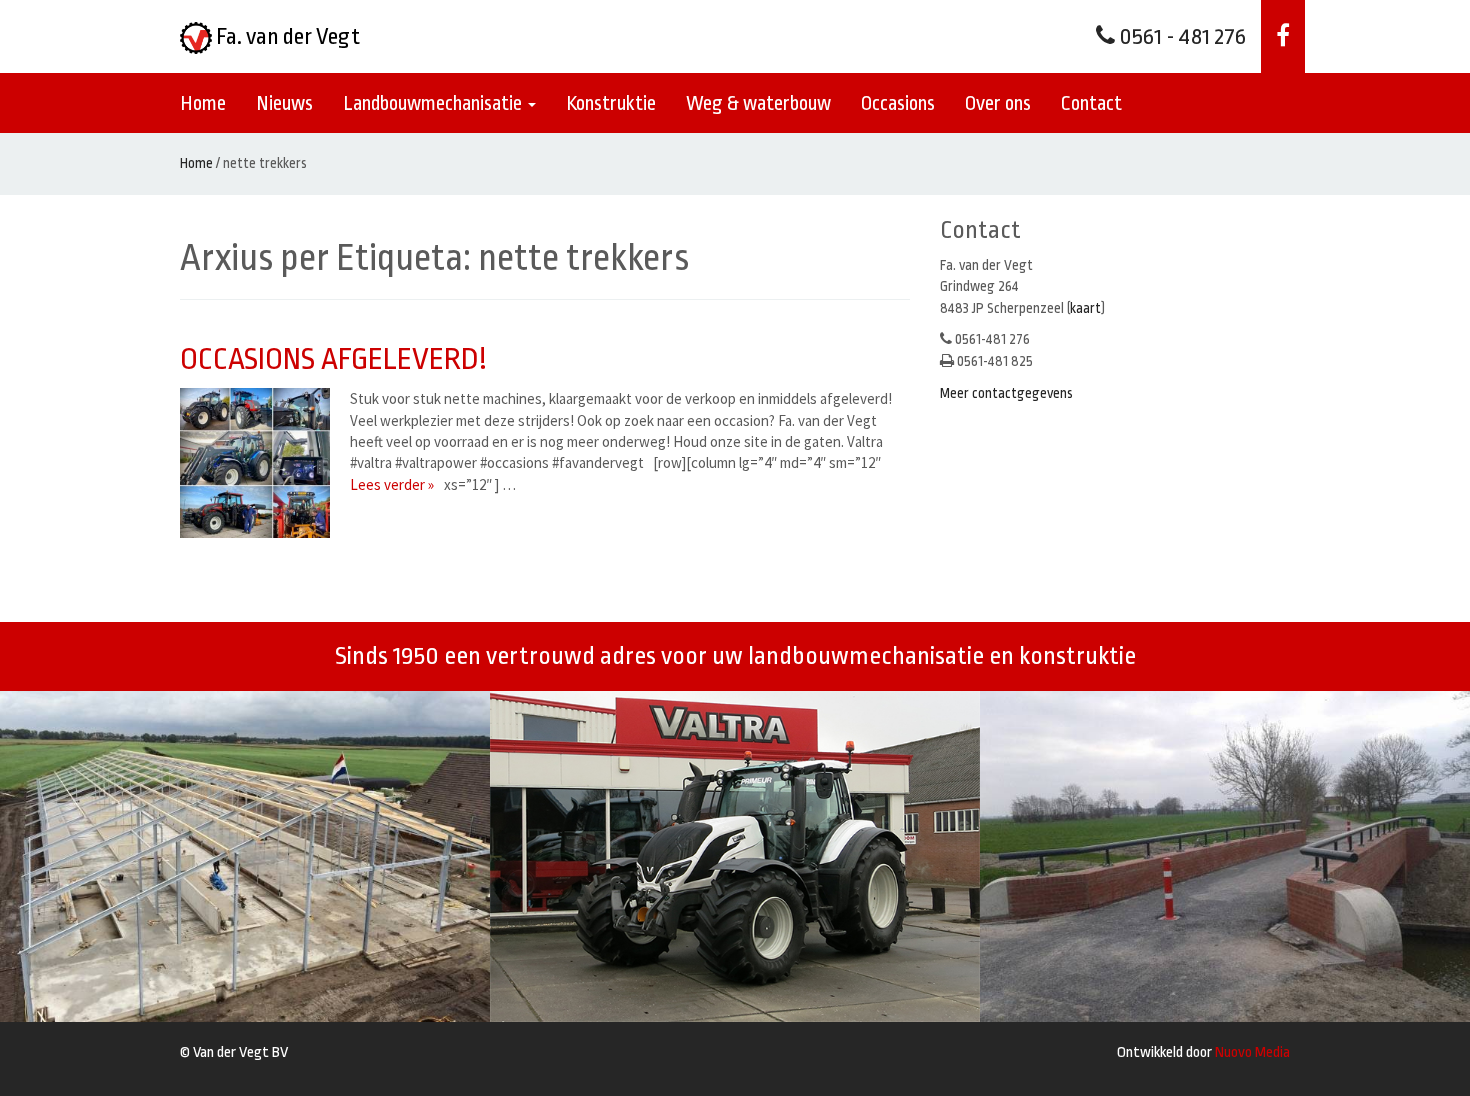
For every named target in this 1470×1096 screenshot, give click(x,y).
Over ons (998, 103)
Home (203, 103)
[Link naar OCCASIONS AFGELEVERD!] (260, 463)
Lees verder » (392, 484)
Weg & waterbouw (758, 103)
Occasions (898, 103)
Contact (1091, 103)
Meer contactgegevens (1006, 393)
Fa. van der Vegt (286, 37)
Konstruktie (611, 103)
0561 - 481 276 (1180, 37)
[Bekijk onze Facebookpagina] (1283, 36)
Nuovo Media (1252, 1052)
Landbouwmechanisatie (434, 103)
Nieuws (284, 103)
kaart (1085, 308)
